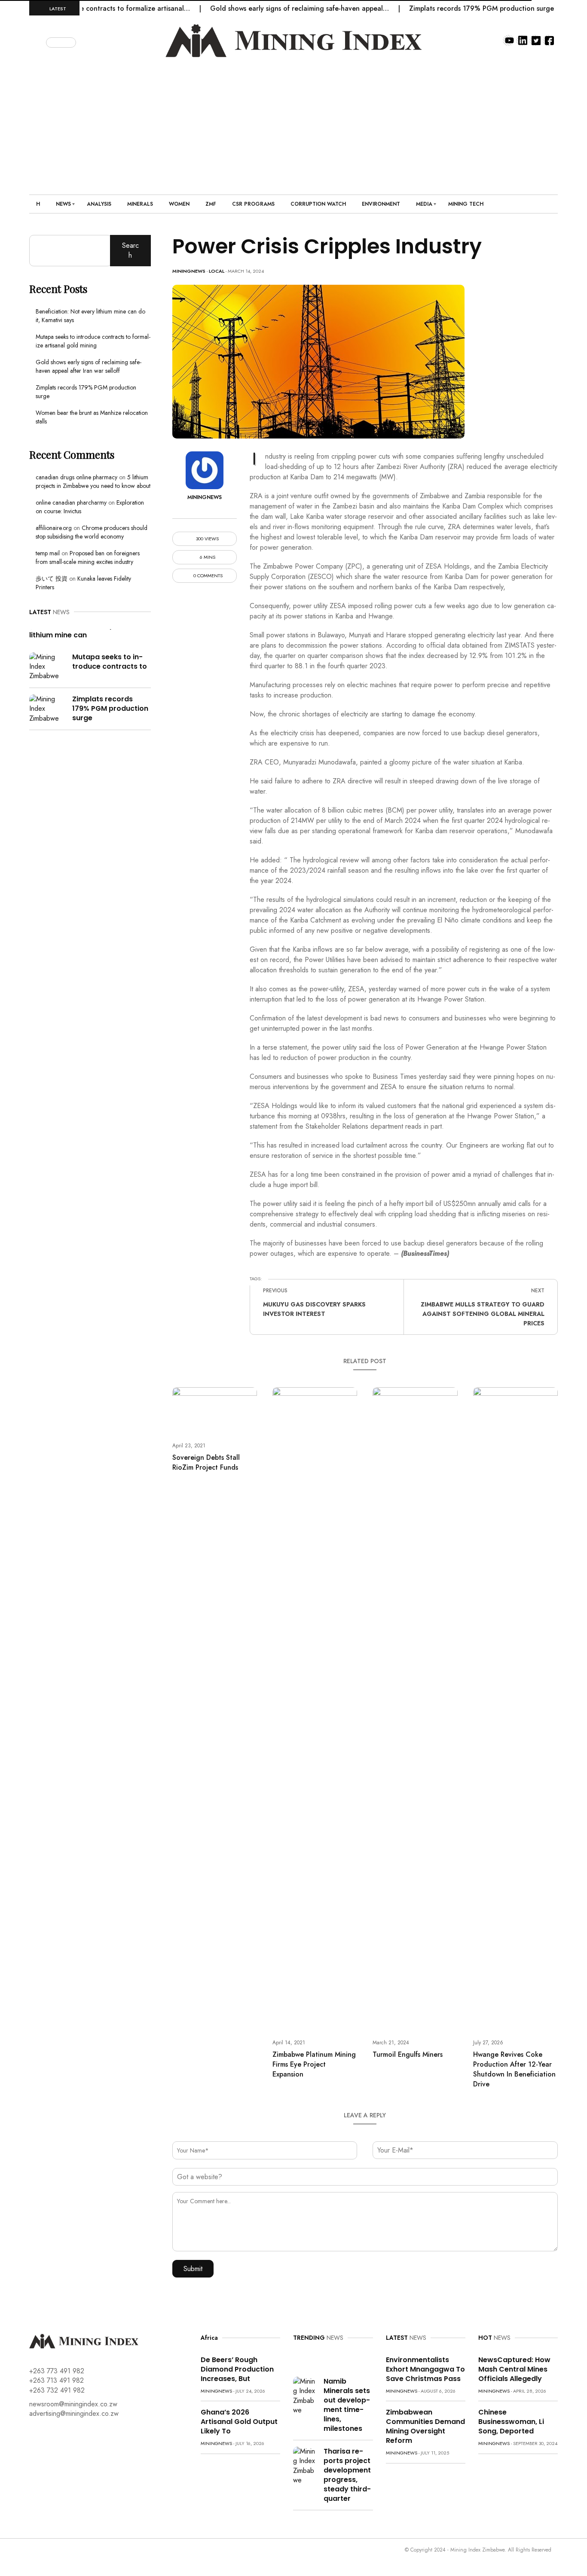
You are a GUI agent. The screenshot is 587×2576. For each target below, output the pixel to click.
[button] (38, 41)
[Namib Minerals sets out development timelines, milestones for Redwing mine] (305, 2395)
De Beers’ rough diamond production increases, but (237, 2369)
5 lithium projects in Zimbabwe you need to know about (93, 481)
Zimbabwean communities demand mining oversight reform (425, 2426)
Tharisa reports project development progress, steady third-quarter (347, 2475)
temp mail (48, 553)
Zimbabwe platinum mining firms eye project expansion (314, 2064)
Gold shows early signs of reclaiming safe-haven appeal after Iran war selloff (89, 366)
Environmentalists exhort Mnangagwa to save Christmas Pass (425, 2369)
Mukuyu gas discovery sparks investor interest (314, 1309)
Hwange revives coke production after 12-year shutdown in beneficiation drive (514, 2069)
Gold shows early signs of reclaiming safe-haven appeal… (266, 8)
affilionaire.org (54, 528)
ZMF (211, 204)
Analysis (99, 204)
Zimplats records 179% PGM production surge (448, 8)
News (63, 204)
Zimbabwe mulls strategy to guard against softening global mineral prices (483, 1314)
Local (217, 271)
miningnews (189, 271)
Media (424, 204)
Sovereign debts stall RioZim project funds (206, 1462)
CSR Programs (253, 204)
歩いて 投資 (52, 579)
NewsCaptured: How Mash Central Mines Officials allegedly (514, 2369)
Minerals (140, 204)
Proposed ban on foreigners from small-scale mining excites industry (88, 557)
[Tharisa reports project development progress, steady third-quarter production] (305, 2465)
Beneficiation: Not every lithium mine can (71, 630)
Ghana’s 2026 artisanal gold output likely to (239, 2422)
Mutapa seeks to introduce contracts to (110, 662)
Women (179, 204)
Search (130, 250)
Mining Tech (466, 204)
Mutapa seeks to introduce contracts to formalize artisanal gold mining (93, 341)
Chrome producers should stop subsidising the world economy (92, 532)
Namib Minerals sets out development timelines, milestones (347, 2405)
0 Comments (207, 576)
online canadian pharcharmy (71, 502)
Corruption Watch (318, 204)
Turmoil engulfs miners (408, 2054)
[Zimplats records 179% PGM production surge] (47, 708)
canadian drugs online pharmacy (76, 477)
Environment (381, 204)
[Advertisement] (293, 122)
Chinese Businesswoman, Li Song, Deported (511, 2422)
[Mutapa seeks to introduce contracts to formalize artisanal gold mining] (47, 666)
